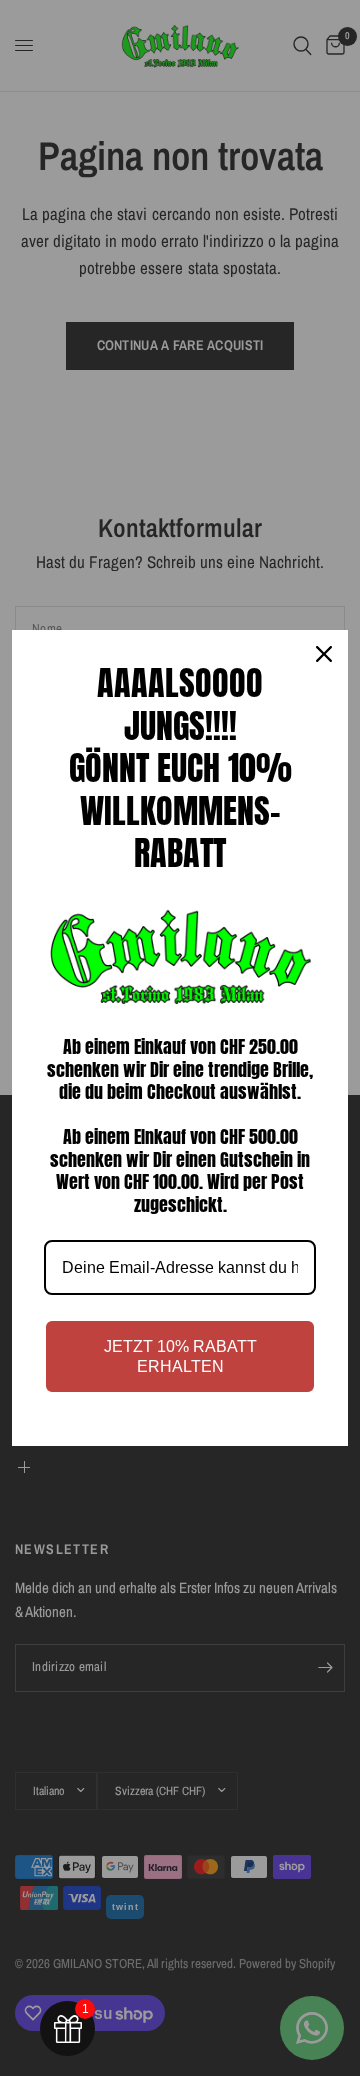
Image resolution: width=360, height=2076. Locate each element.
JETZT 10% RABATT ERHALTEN (180, 1356)
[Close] (324, 654)
